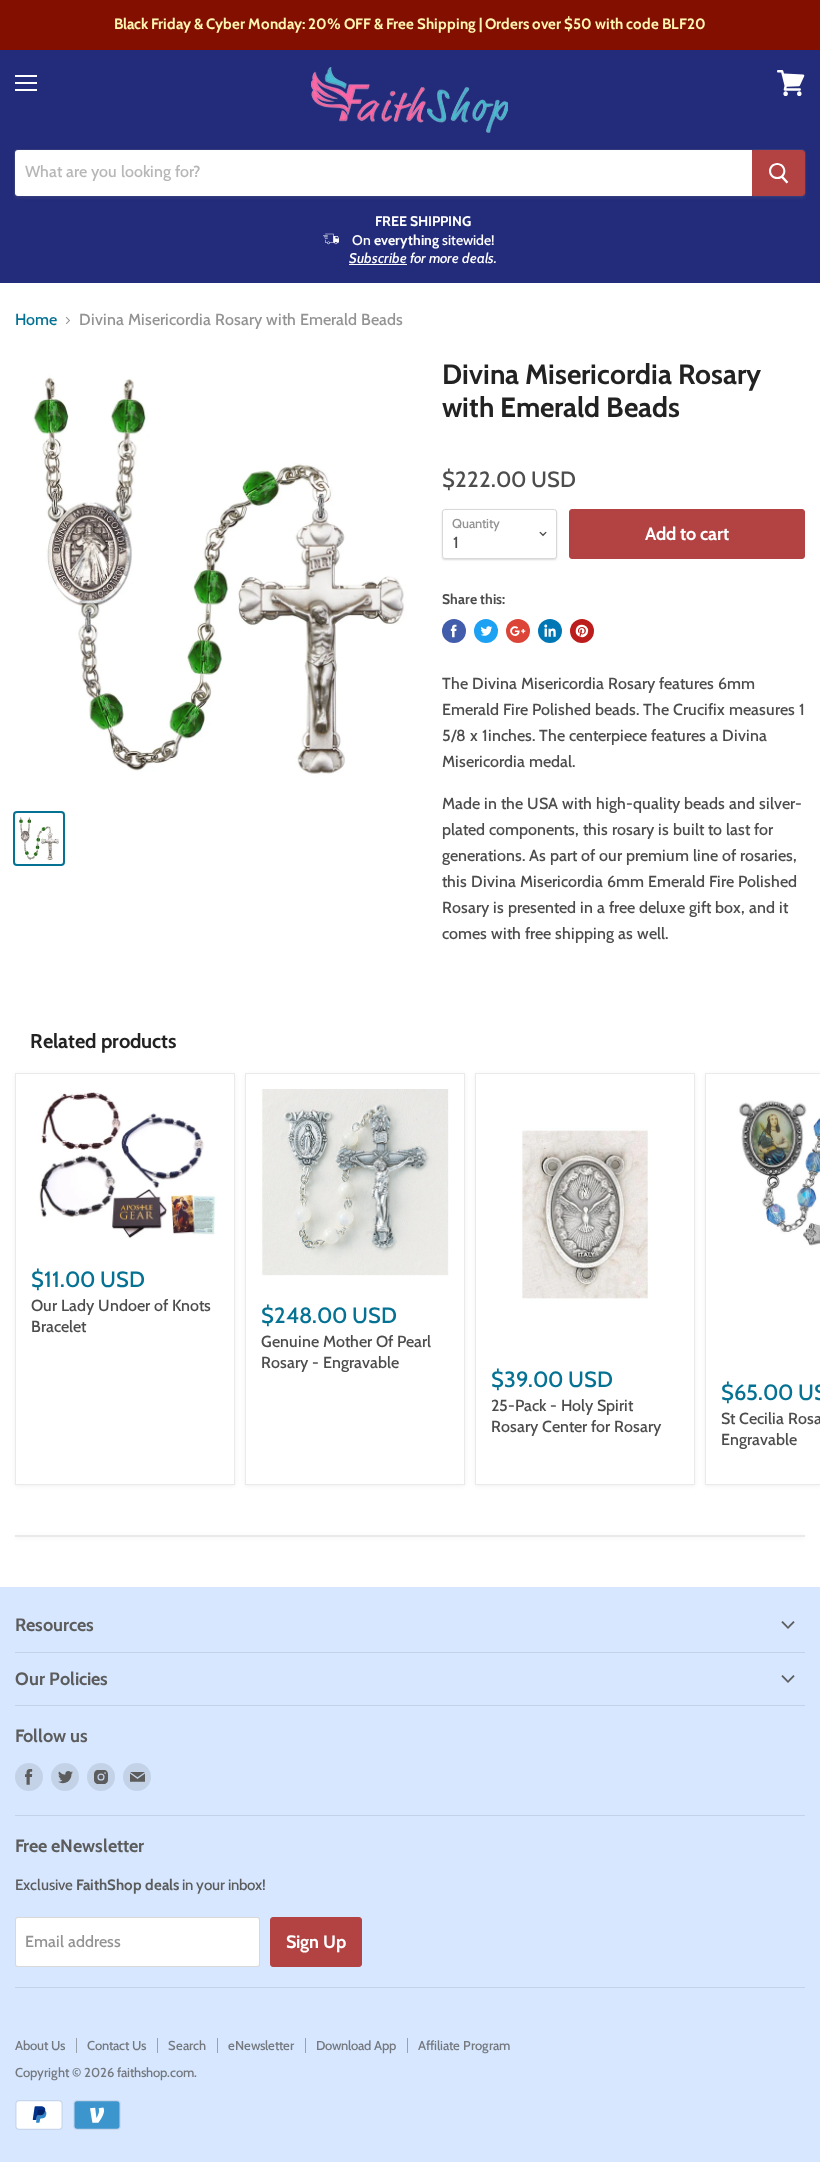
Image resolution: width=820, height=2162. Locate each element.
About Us (40, 2045)
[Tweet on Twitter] (486, 631)
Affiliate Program (464, 2045)
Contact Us (116, 2045)
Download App (356, 2045)
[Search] (778, 173)
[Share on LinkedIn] (550, 631)
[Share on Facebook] (454, 631)
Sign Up (316, 1942)
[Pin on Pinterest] (582, 631)
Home (36, 320)
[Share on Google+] (518, 631)
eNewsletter (261, 2045)
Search (187, 2045)
